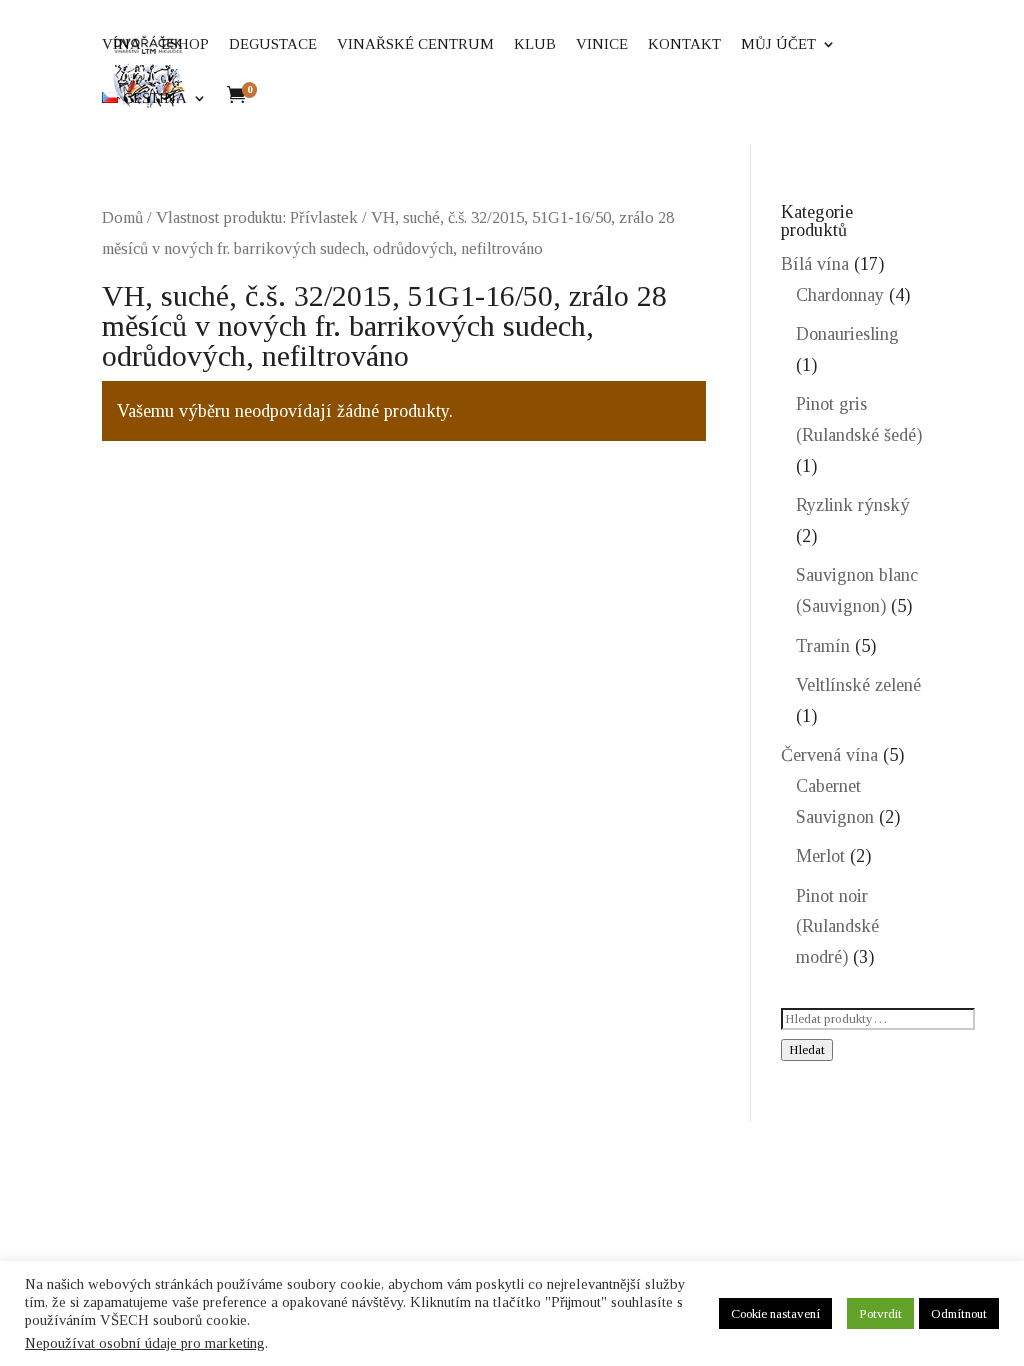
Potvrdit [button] (880, 1313)
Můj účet (217, 98)
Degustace (351, 44)
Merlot (820, 856)
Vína (199, 44)
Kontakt (762, 44)
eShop (263, 44)
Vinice (680, 44)
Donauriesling (847, 334)
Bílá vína (815, 264)
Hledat (807, 1049)
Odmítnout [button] (959, 1313)
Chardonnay (840, 295)
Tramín (823, 646)
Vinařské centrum (493, 44)
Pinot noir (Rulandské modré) (837, 926)
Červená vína (829, 755)
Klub (613, 44)
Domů (122, 217)
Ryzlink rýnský (853, 505)
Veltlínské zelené (858, 685)
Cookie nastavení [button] (775, 1313)
